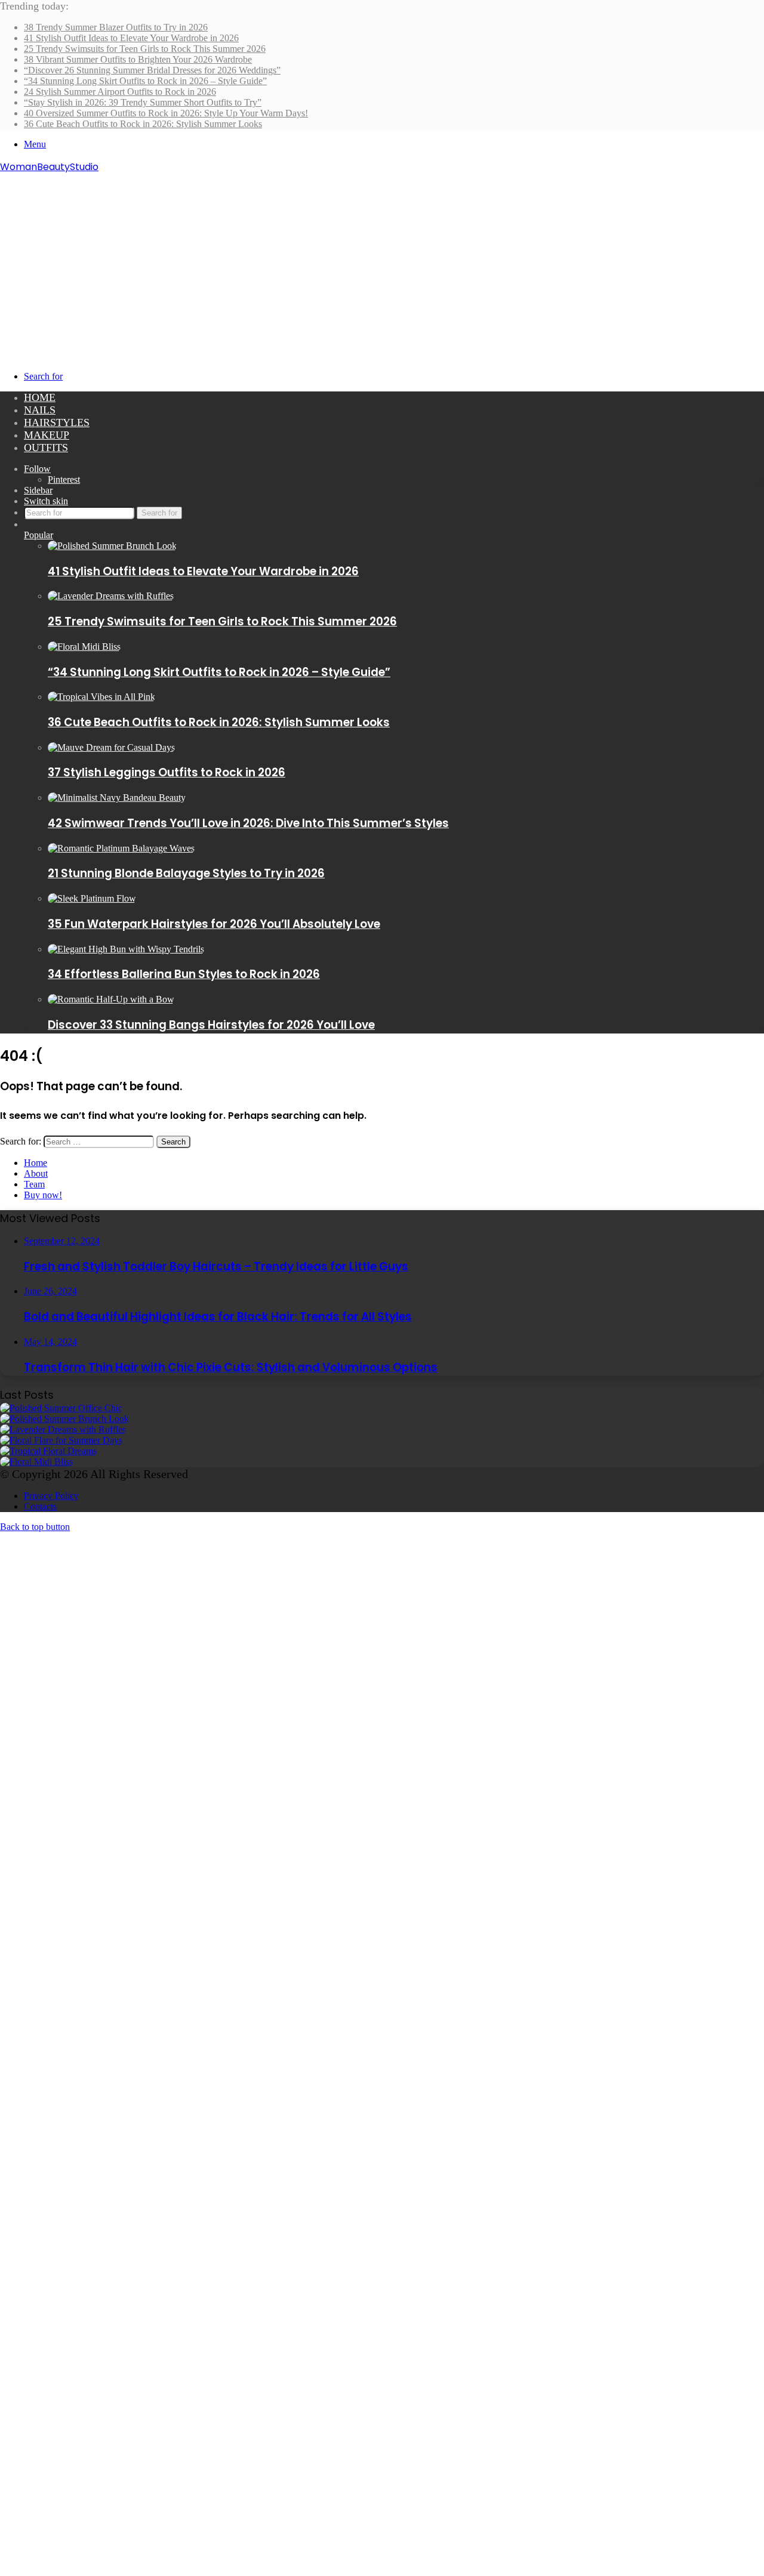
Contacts (40, 1506)
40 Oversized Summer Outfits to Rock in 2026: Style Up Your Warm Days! (166, 113)
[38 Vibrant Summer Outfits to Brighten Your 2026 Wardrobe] (61, 1440)
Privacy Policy (51, 1496)
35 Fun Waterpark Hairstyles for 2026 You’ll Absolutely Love (214, 924)
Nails (40, 410)
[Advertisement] (382, 264)
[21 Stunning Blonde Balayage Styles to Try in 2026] (121, 848)
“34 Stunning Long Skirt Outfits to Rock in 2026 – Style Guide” (145, 81)
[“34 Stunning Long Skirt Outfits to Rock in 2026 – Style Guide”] (84, 647)
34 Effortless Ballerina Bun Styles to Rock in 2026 (184, 974)
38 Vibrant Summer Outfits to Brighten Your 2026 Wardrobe (138, 59)
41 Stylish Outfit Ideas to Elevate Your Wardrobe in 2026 (131, 38)
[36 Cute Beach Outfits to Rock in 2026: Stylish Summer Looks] (101, 697)
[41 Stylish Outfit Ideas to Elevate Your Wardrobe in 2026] (112, 546)
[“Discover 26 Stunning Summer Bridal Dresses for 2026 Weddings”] (48, 1451)
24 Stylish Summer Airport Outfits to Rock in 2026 (120, 92)
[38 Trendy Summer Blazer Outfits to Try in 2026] (61, 1408)
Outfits (46, 448)
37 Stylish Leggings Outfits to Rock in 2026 (167, 772)
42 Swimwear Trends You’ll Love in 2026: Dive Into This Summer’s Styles (248, 823)
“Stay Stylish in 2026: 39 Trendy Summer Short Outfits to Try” (143, 102)
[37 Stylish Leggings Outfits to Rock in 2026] (111, 747)
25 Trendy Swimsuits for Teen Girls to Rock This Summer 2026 (145, 49)
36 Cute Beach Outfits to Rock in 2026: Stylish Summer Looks (143, 124)
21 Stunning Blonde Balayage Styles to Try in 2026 (186, 873)
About (36, 1173)
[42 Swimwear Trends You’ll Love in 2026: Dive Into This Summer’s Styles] (117, 798)
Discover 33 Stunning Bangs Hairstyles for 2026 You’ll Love (211, 1025)
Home (40, 397)
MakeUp (47, 435)
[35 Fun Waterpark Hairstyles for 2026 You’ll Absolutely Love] (92, 898)
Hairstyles (57, 422)
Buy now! (43, 1195)
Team (34, 1184)
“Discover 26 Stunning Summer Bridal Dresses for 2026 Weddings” (152, 70)
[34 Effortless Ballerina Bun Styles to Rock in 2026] (126, 949)
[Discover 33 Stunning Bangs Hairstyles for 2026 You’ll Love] (111, 999)
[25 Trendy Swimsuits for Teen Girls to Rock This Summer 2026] (111, 596)
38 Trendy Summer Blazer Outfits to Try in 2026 (116, 27)
